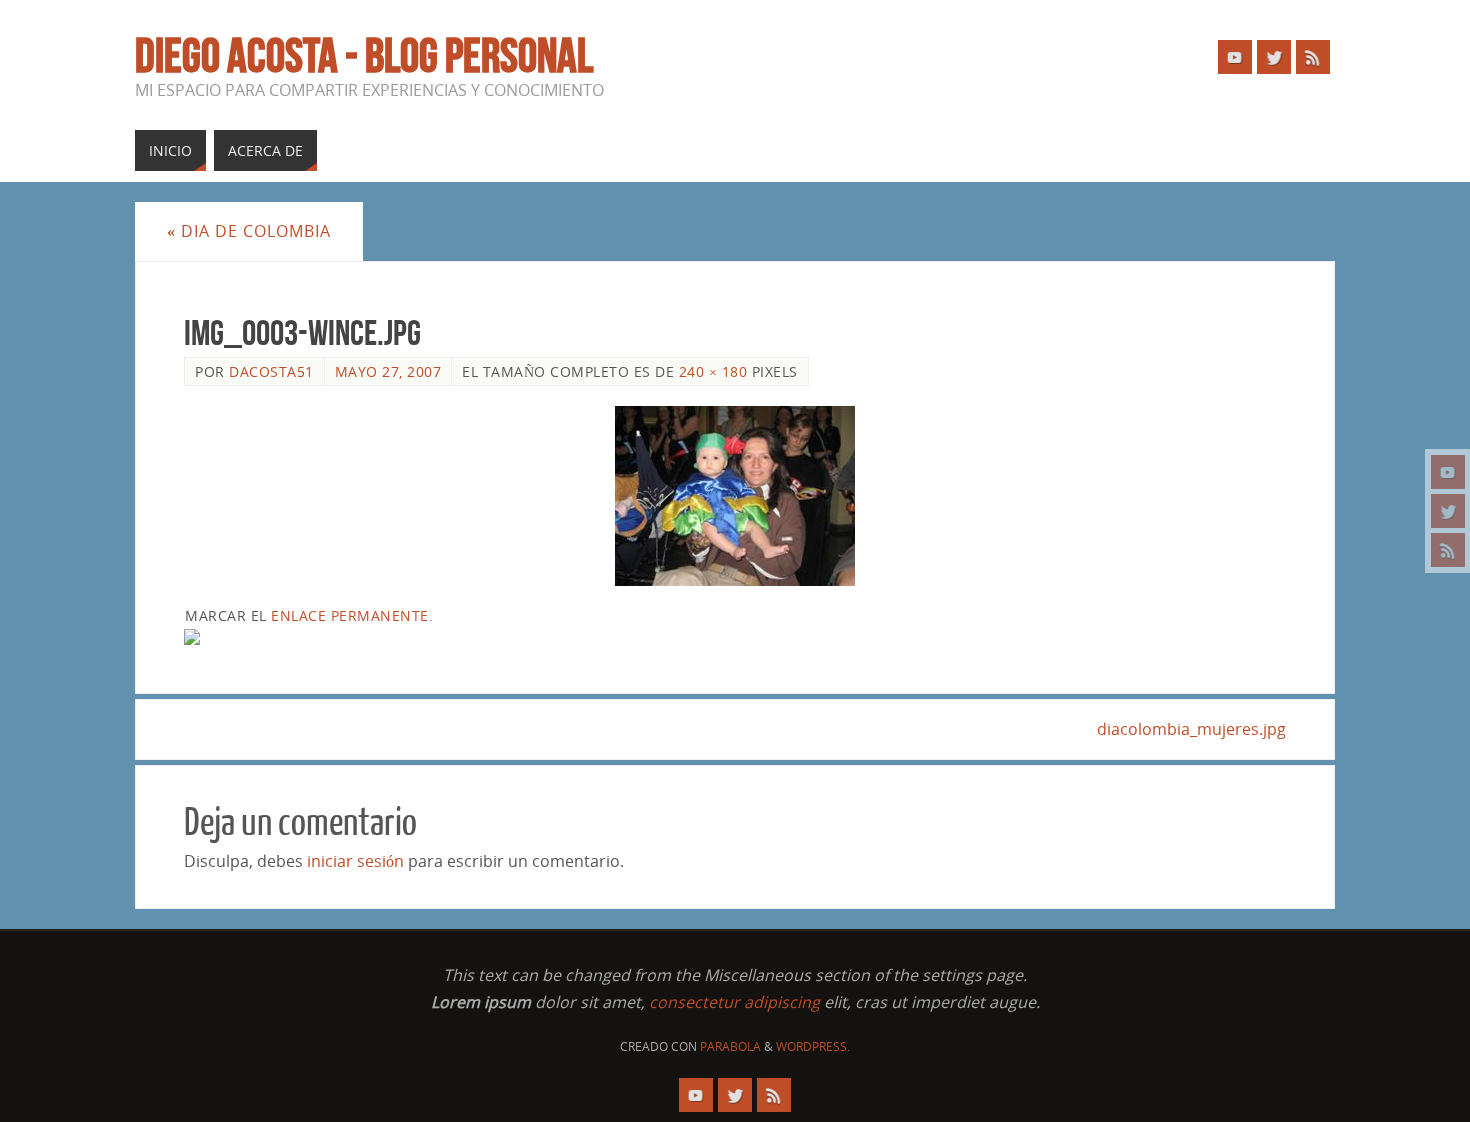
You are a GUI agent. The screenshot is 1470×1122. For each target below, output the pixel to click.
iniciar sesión (355, 861)
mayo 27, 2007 (388, 371)
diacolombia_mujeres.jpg (1191, 729)
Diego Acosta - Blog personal (364, 56)
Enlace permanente (350, 615)
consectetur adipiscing (734, 1002)
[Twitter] (1448, 511)
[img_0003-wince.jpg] (735, 496)
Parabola (730, 1046)
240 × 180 (713, 371)
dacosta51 (271, 371)
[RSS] (1448, 550)
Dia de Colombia (249, 231)
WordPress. (813, 1046)
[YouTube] (1448, 472)
